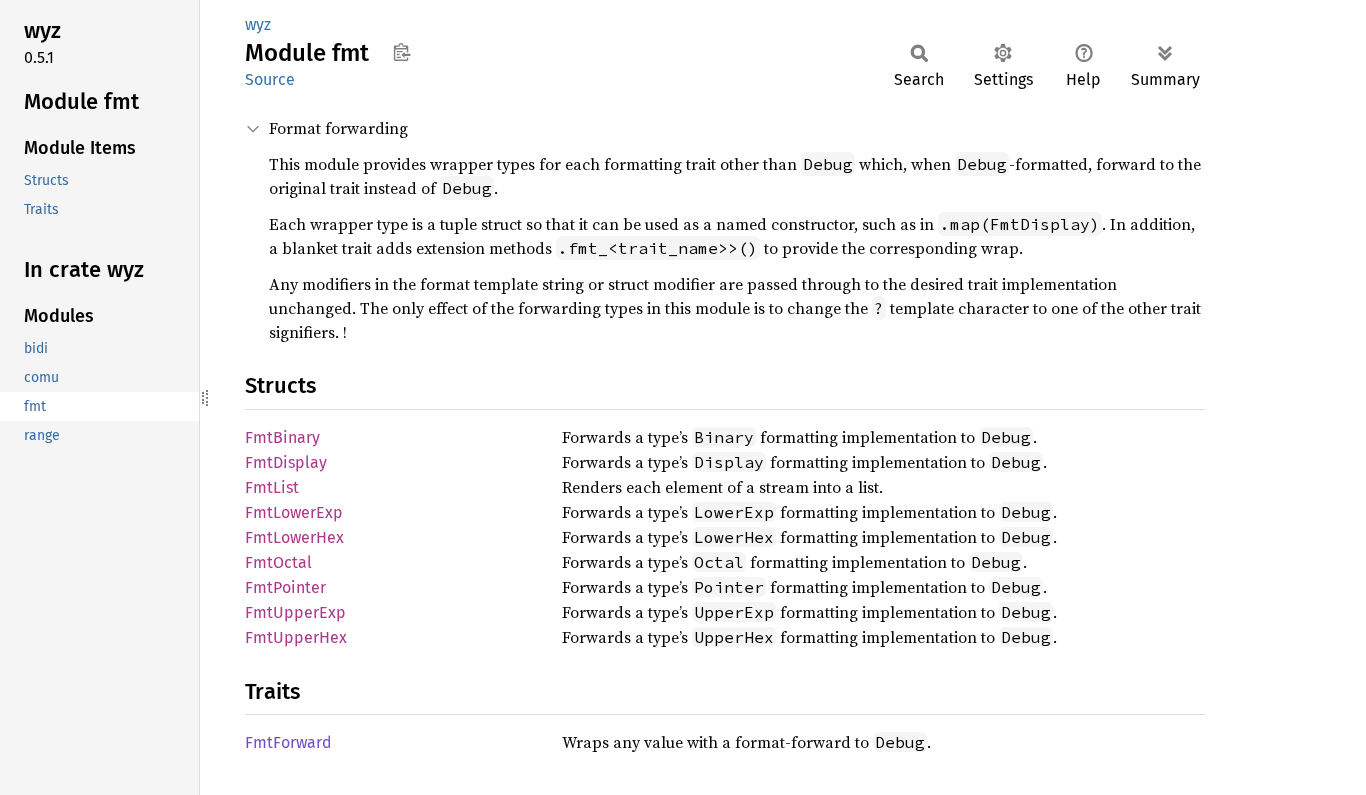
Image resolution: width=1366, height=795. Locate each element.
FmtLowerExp (294, 512)
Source (270, 79)
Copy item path (401, 52)
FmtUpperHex (296, 637)
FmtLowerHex (294, 537)
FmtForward (288, 742)
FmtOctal (278, 562)
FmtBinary (282, 437)
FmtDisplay (286, 462)
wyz (258, 24)
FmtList (272, 487)
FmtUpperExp (295, 612)
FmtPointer (285, 587)
